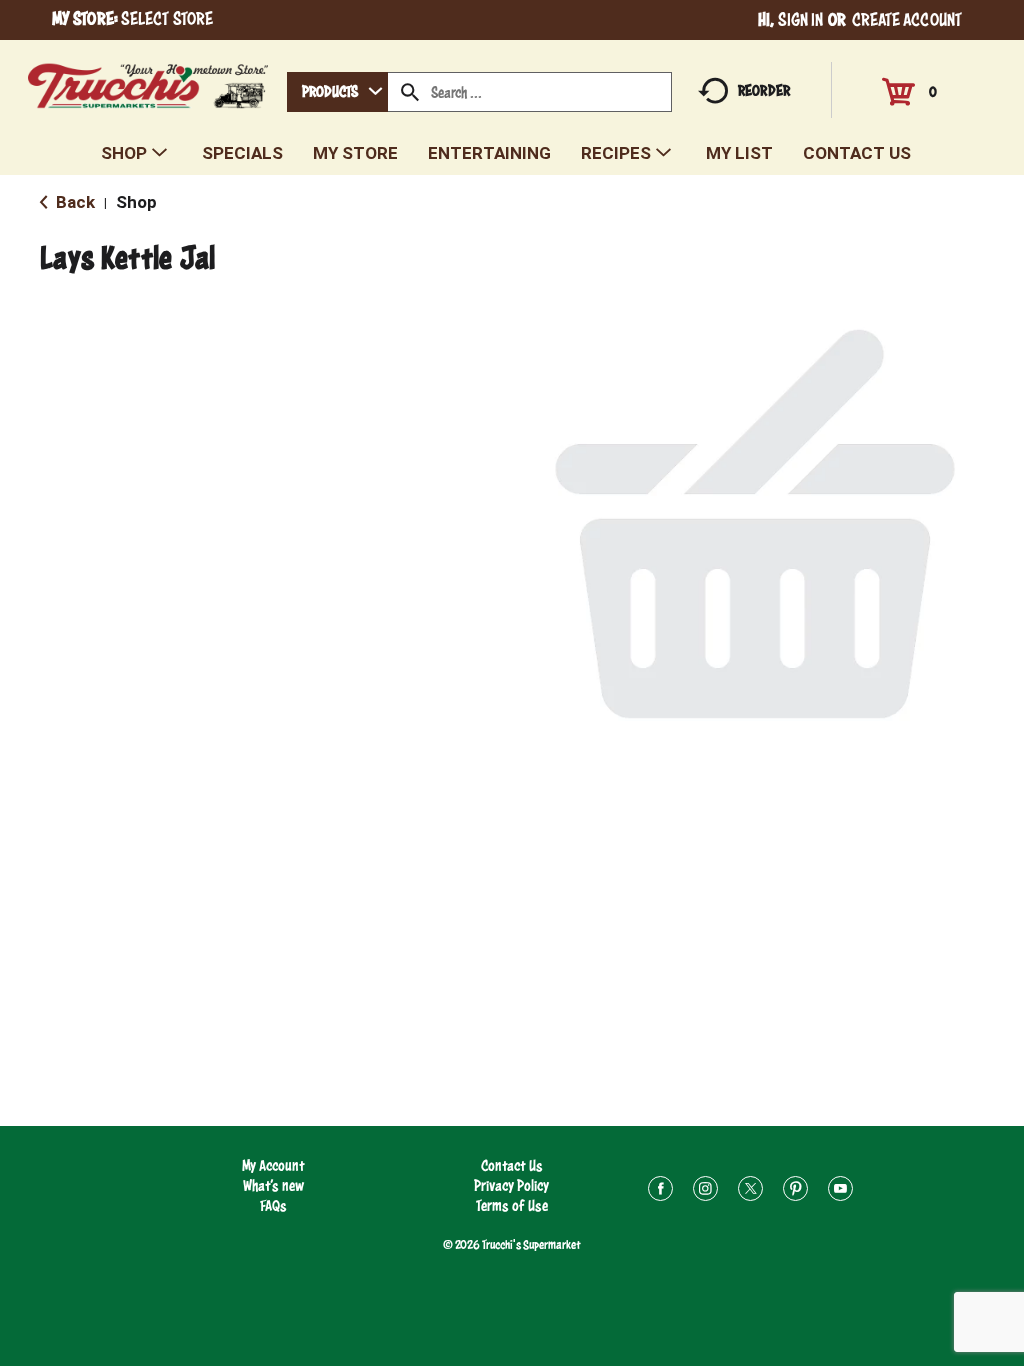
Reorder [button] (764, 90)
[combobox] (337, 92)
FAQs (273, 1205)
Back (73, 202)
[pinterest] (795, 1191)
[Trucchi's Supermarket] (148, 80)
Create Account (907, 19)
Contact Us (512, 1165)
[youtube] (840, 1191)
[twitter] (750, 1191)
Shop (136, 202)
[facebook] (660, 1191)
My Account (273, 1165)
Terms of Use (512, 1205)
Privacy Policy (511, 1185)
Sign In (801, 19)
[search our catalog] (410, 92)
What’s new (273, 1185)
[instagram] (705, 1191)
